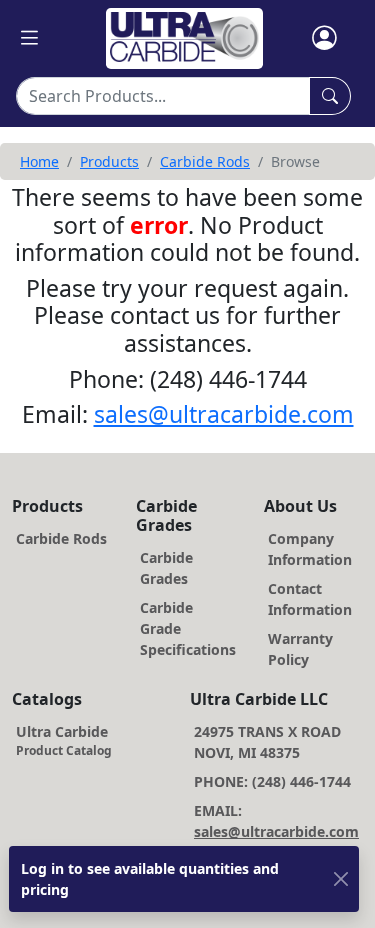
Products (109, 161)
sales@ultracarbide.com (224, 414)
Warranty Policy (300, 649)
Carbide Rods (205, 161)
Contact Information (310, 599)
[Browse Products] (330, 96)
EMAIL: (276, 821)
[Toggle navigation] (29, 38)
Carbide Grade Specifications (188, 628)
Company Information (310, 549)
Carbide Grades (166, 568)
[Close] (341, 879)
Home (39, 161)
